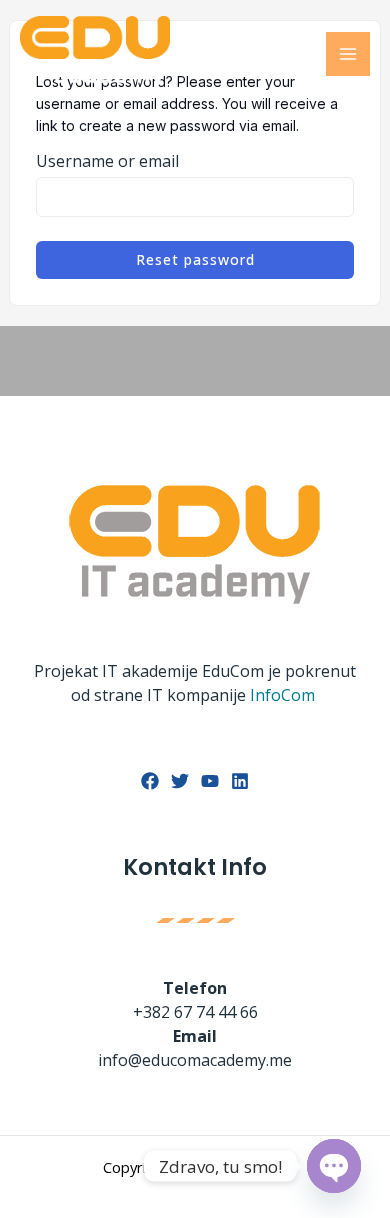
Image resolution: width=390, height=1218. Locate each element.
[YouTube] (210, 781)
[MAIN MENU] (348, 54)
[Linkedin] (240, 781)
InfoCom (284, 695)
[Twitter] (180, 781)
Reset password (195, 259)
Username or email (107, 161)
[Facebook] (150, 781)
